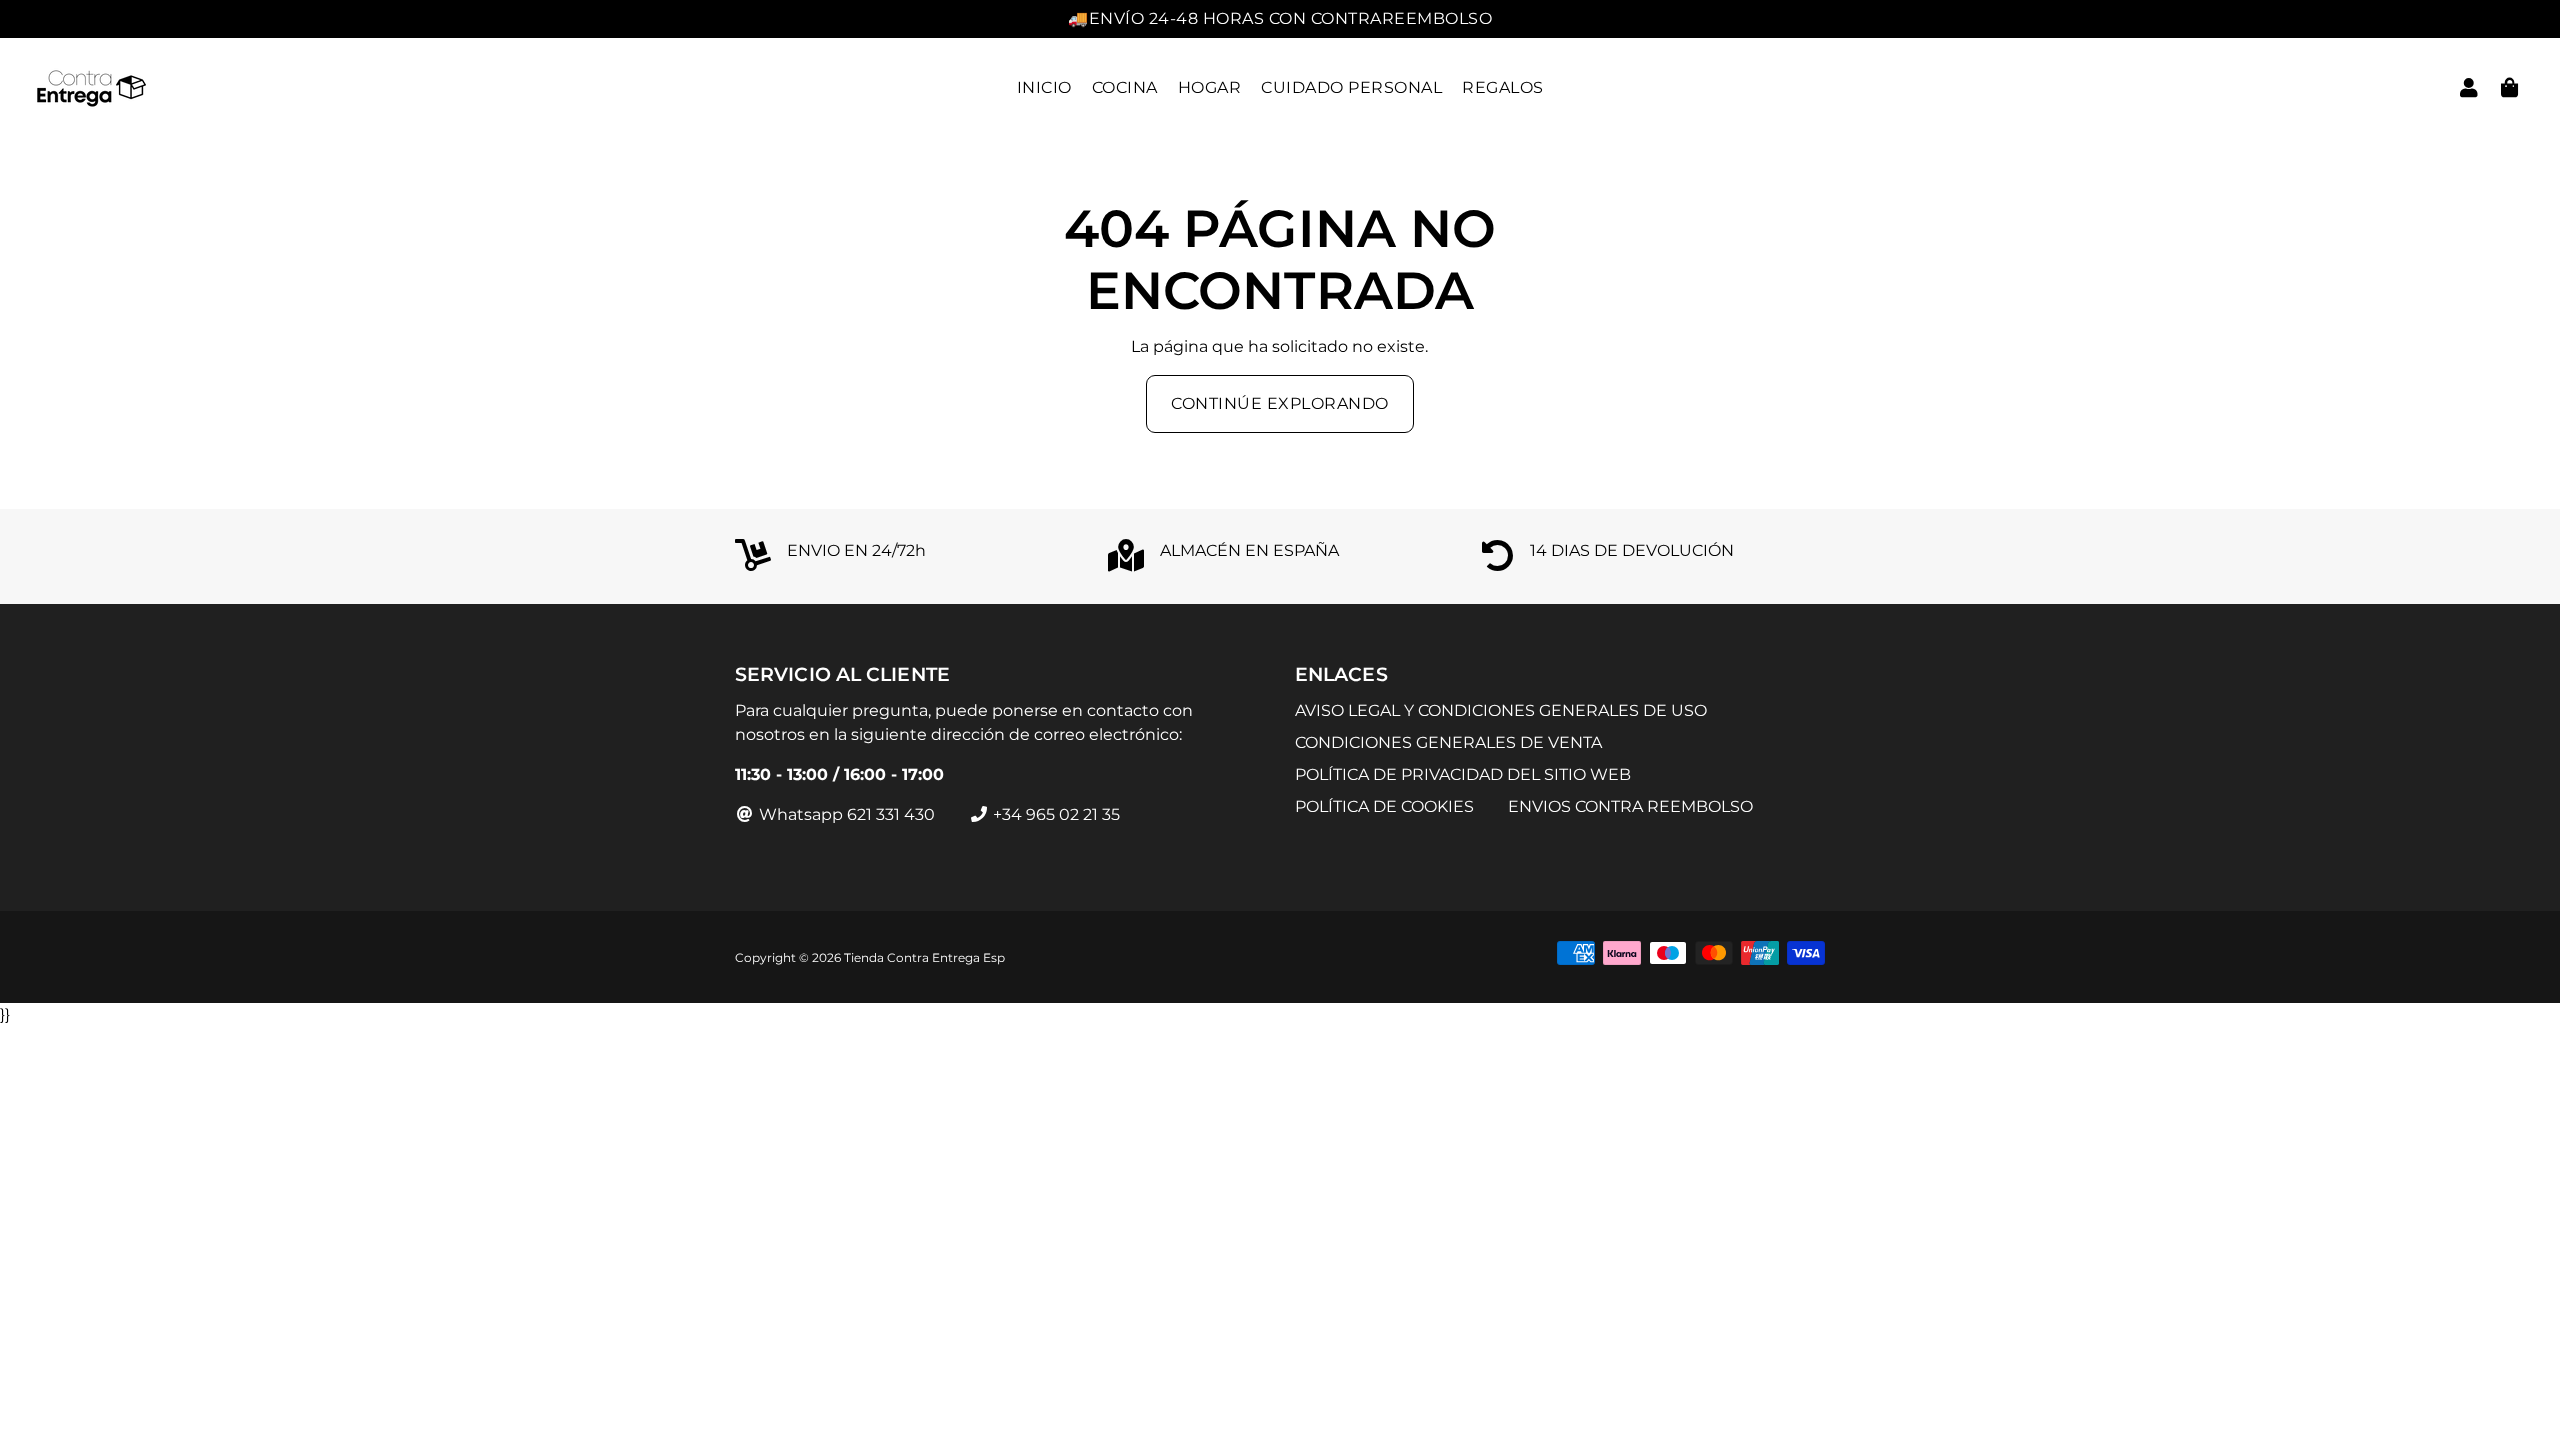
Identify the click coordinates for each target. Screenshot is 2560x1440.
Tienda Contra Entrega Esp (924, 957)
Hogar (1210, 87)
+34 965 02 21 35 (1054, 814)
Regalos (1503, 87)
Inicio (1044, 87)
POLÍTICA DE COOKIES (1384, 806)
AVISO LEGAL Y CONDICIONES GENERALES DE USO (1501, 710)
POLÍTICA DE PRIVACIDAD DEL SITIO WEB (1463, 774)
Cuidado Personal (1351, 87)
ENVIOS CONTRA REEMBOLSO (1630, 806)
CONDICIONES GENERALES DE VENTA (1448, 742)
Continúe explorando (1280, 403)
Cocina (1125, 87)
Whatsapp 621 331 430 (845, 814)
